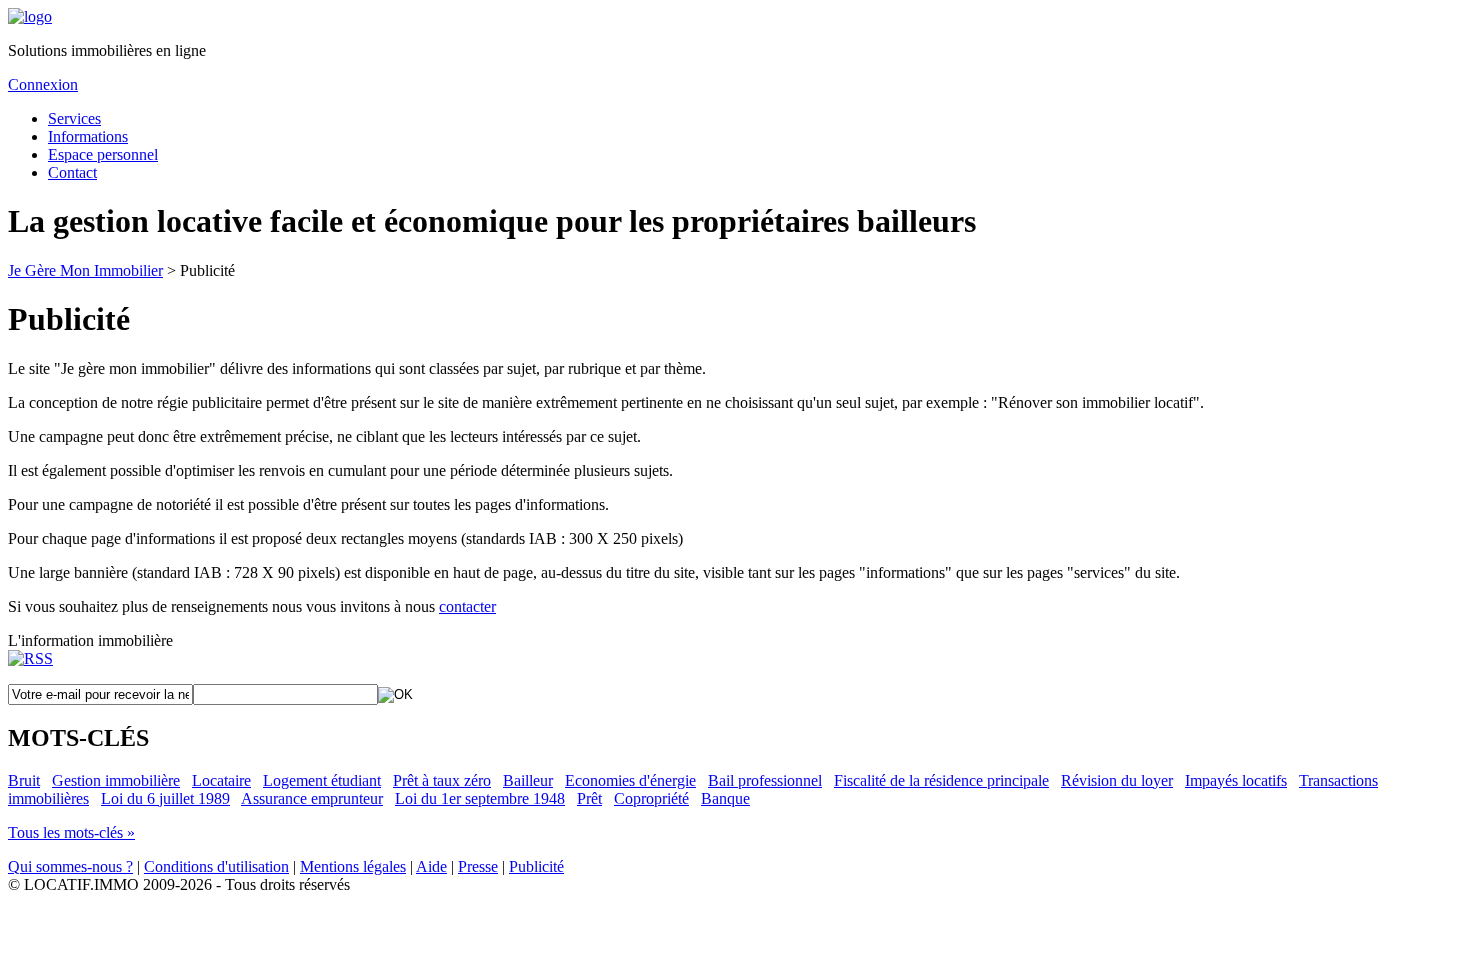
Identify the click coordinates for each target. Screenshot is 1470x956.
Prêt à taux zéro (442, 780)
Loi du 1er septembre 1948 (480, 798)
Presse (478, 866)
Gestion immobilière (116, 780)
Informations (88, 136)
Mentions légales (353, 866)
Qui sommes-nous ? (70, 866)
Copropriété (651, 798)
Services (74, 118)
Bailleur (528, 780)
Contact (72, 172)
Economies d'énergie (630, 780)
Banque (725, 798)
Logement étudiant (322, 780)
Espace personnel (103, 154)
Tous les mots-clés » (71, 832)
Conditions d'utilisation (216, 866)
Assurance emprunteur (312, 798)
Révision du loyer (1117, 780)
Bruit (24, 780)
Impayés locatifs (1236, 780)
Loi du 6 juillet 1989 (165, 798)
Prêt (589, 798)
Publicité (536, 866)
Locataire (221, 780)
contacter (467, 606)
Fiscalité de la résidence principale (941, 780)
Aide (431, 866)
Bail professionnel (765, 780)
